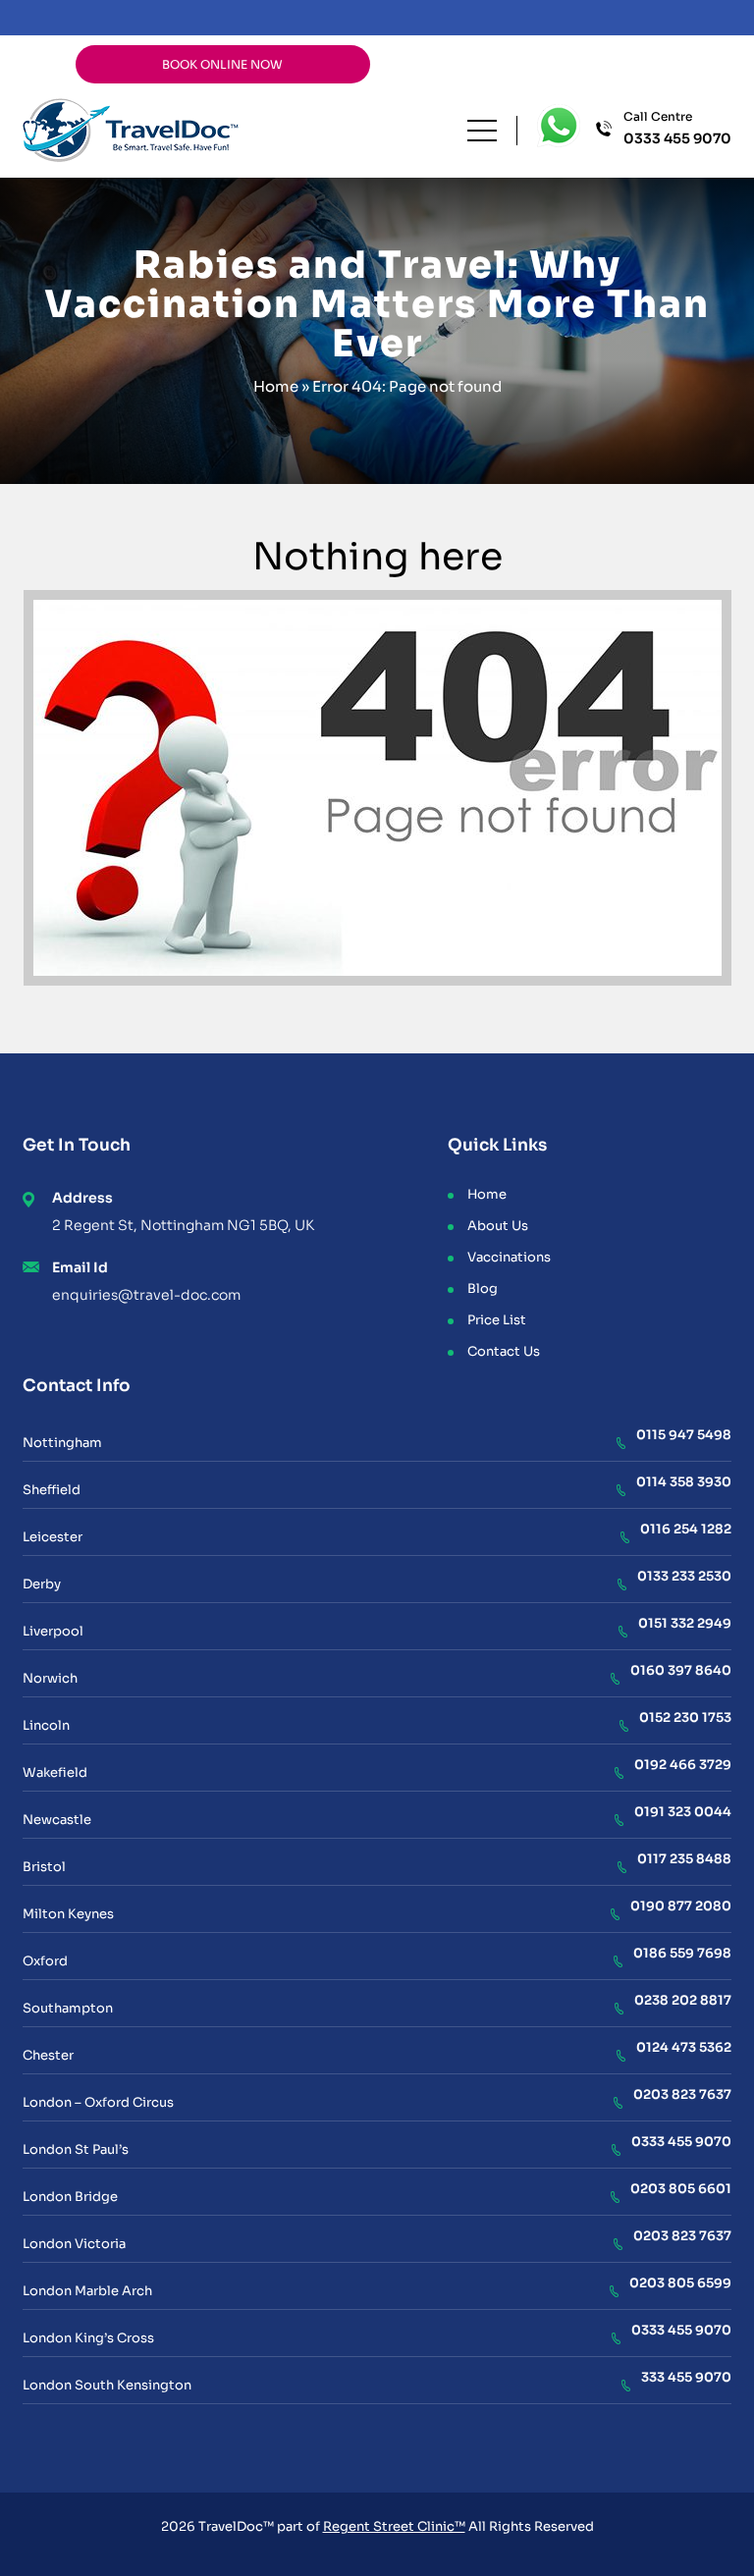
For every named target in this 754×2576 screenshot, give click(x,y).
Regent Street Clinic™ (394, 2526)
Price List (497, 1320)
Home (276, 386)
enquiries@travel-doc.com (146, 1295)
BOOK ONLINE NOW (222, 64)
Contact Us (504, 1351)
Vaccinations (509, 1257)
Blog (483, 1288)
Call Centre (677, 129)
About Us (498, 1226)
